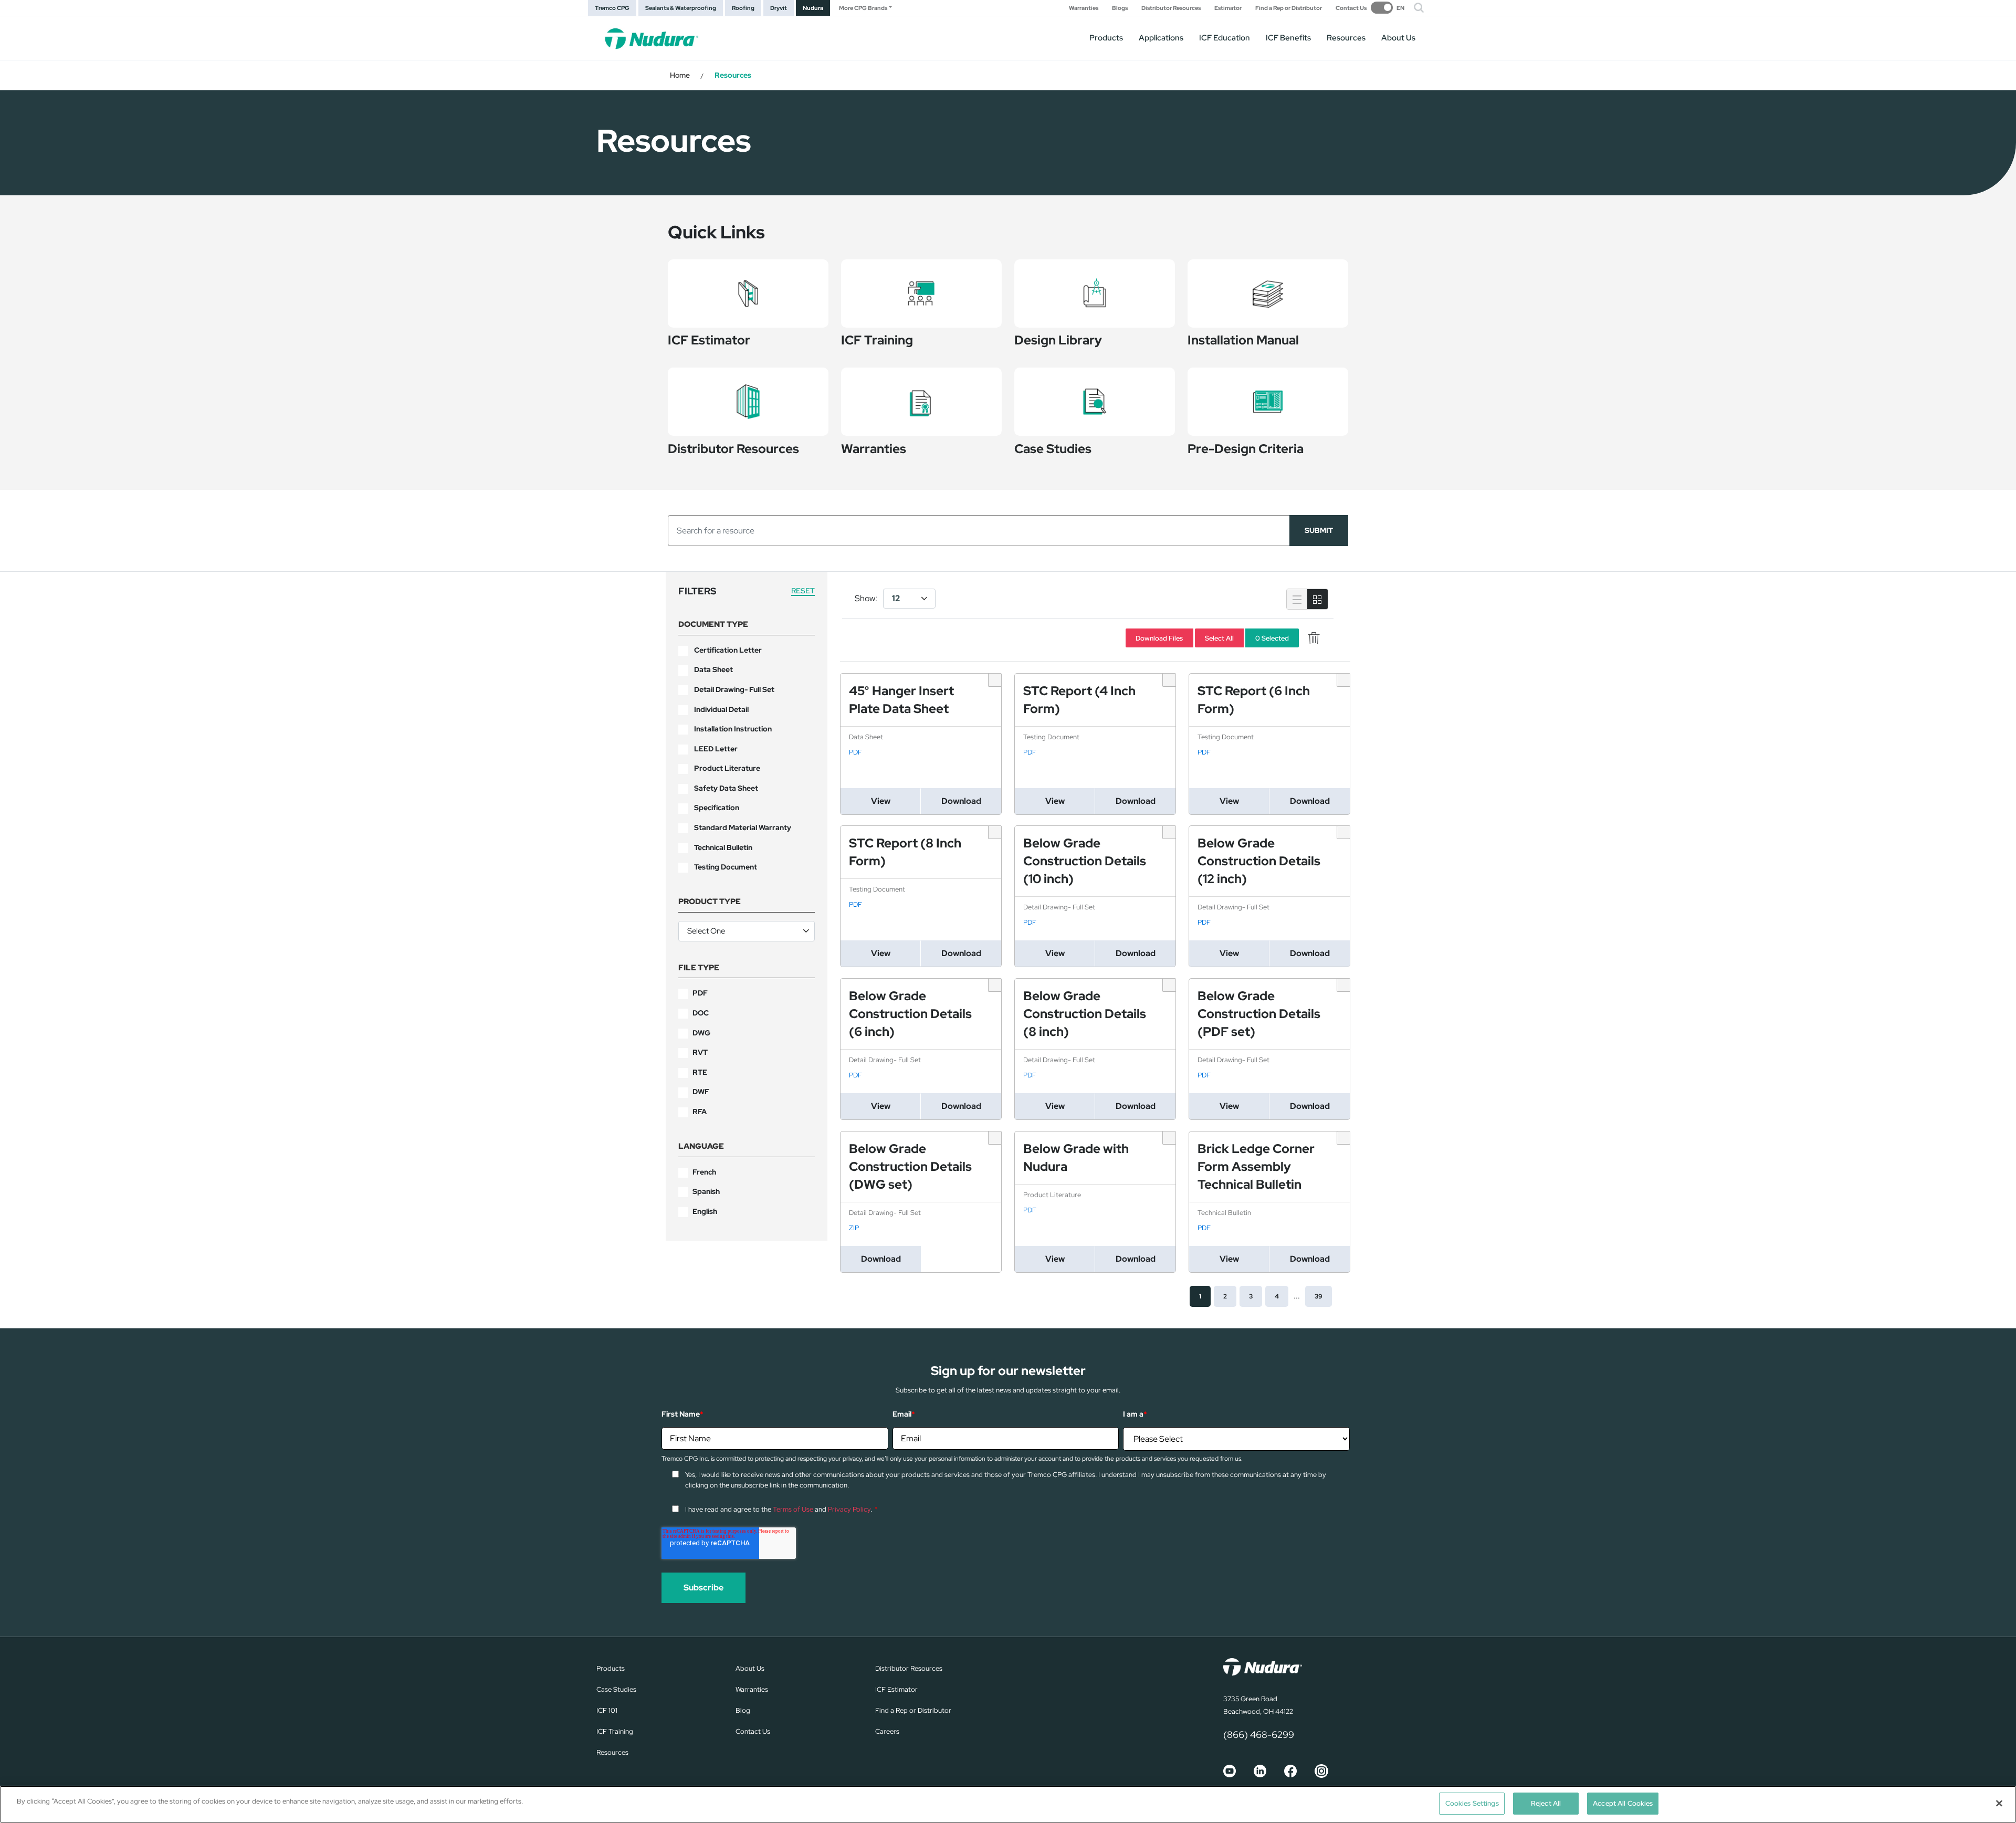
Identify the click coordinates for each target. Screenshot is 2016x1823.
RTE (700, 1072)
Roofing (743, 8)
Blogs (1120, 8)
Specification (717, 808)
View (881, 801)
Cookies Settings (1472, 1803)
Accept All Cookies (1623, 1803)
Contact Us (1351, 8)
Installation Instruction (733, 729)
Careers (887, 1731)
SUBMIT (1319, 530)
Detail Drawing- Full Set (734, 689)
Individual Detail (721, 709)
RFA (700, 1112)
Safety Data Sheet (726, 788)
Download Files (1159, 638)
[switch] (1388, 8)
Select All (1219, 638)
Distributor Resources (1171, 8)
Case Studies (616, 1689)
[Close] (1999, 1803)
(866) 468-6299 (1259, 1735)
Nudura (813, 8)
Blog (743, 1710)
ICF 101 (607, 1710)
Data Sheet (713, 669)
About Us (1398, 38)
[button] (1419, 8)
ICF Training (615, 1731)
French (704, 1172)
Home (680, 75)
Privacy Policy (849, 1509)
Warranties (1084, 8)
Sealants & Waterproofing (681, 8)
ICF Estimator (896, 1689)
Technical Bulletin (723, 847)
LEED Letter (716, 749)
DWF (701, 1092)
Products (1106, 38)
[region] (1008, 1804)
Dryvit (779, 8)
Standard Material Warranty (743, 827)
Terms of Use (793, 1509)
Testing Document (726, 867)
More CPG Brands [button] (863, 8)
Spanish (706, 1191)
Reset (803, 591)
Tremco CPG (612, 8)
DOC (701, 1013)
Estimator (1228, 8)
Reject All (1546, 1803)
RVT (700, 1052)
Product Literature (727, 768)
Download (961, 801)
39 (1319, 1296)
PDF (700, 993)
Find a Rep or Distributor (1289, 8)
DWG (701, 1033)
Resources (1346, 38)
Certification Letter (728, 650)
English (705, 1211)
